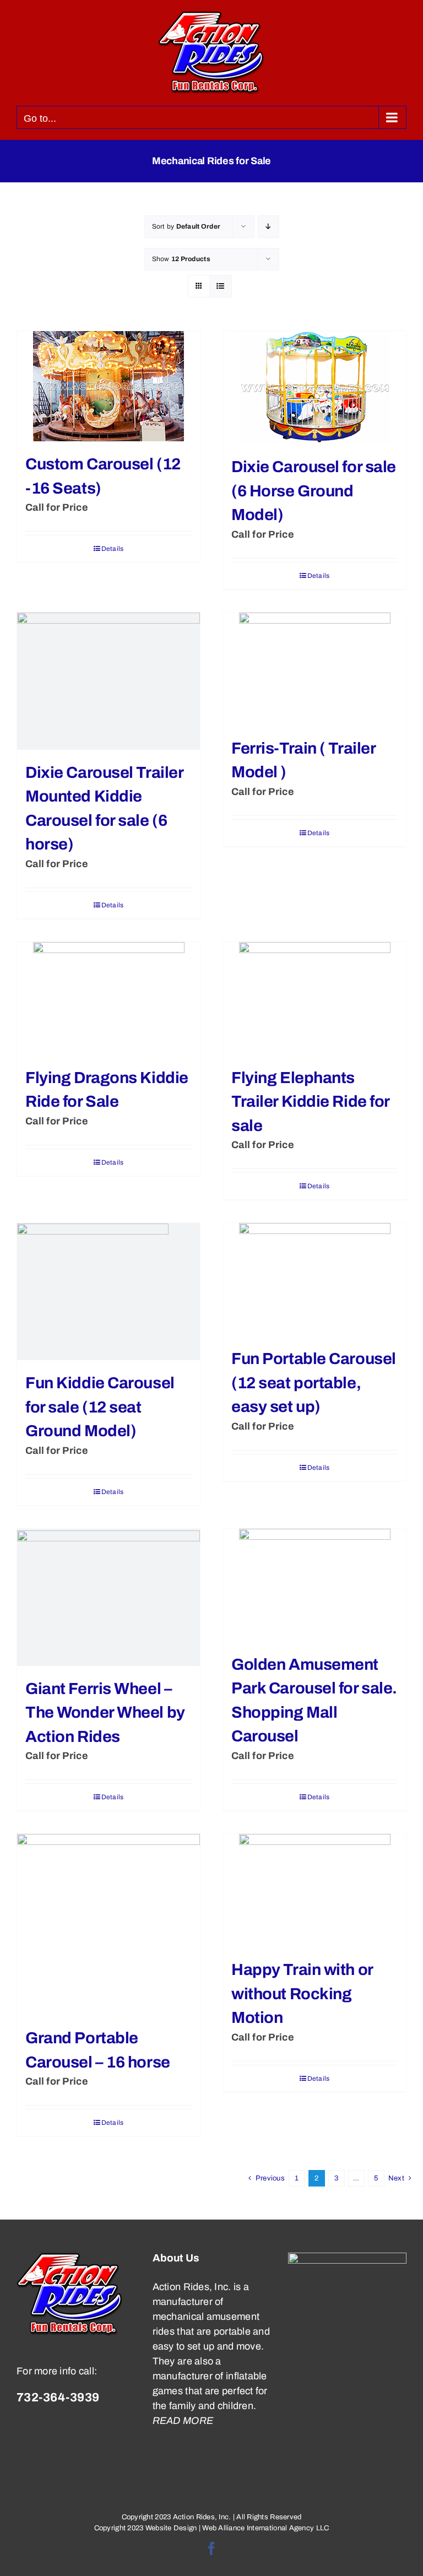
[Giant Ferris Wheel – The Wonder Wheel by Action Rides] (109, 1597)
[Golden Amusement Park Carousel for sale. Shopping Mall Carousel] (314, 1585)
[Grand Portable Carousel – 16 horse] (109, 1925)
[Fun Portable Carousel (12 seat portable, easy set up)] (314, 1279)
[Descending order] (269, 227)
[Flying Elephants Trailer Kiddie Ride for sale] (314, 999)
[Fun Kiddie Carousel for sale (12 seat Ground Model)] (109, 1292)
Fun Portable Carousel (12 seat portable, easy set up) (314, 1383)
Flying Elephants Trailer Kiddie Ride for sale (310, 1102)
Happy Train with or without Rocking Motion (302, 1994)
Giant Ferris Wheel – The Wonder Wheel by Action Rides (105, 1713)
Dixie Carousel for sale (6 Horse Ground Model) (314, 491)
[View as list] (221, 286)
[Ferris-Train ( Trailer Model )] (314, 669)
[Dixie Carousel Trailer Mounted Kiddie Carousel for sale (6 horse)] (109, 681)
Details (113, 549)
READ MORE (183, 2421)
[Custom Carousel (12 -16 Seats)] (109, 386)
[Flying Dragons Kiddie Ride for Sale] (109, 999)
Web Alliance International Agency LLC (265, 2528)
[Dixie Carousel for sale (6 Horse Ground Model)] (314, 388)
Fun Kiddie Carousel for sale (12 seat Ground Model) (100, 1407)
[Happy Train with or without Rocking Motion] (314, 1890)
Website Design (171, 2528)
